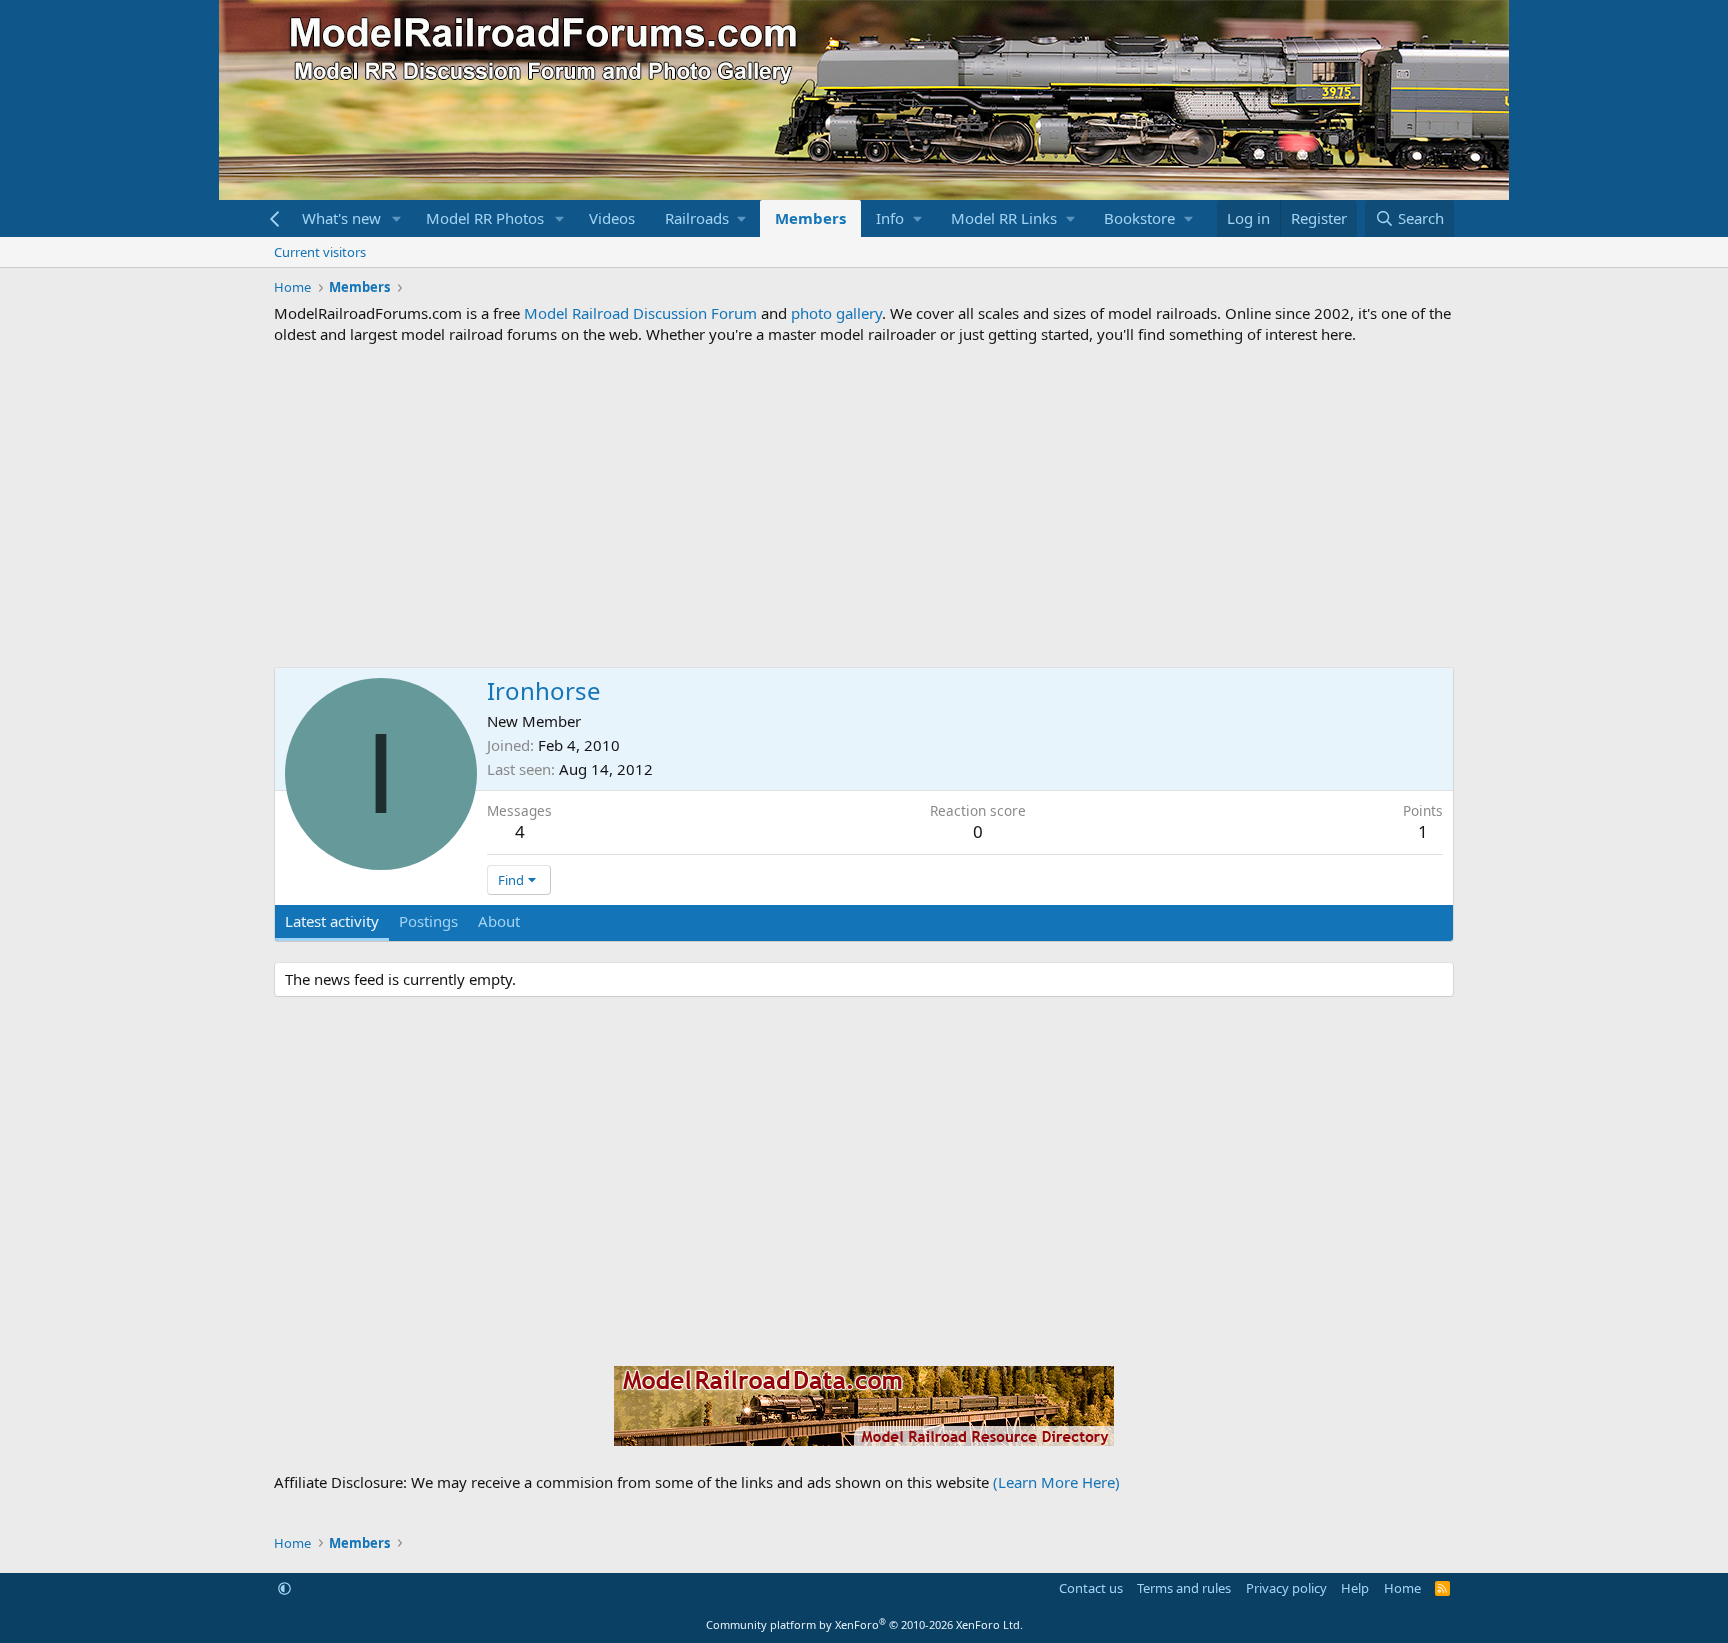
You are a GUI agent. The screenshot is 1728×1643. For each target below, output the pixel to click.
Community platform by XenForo (864, 1624)
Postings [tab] (428, 921)
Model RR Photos (485, 218)
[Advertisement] (864, 506)
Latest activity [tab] (332, 921)
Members (810, 218)
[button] (397, 218)
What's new (341, 218)
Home (1402, 1588)
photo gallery (836, 313)
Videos (612, 218)
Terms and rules (1184, 1588)
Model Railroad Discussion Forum (640, 313)
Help (1355, 1588)
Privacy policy (1286, 1588)
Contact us (1091, 1588)
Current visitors (320, 252)
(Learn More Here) (1056, 1482)
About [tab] (499, 921)
